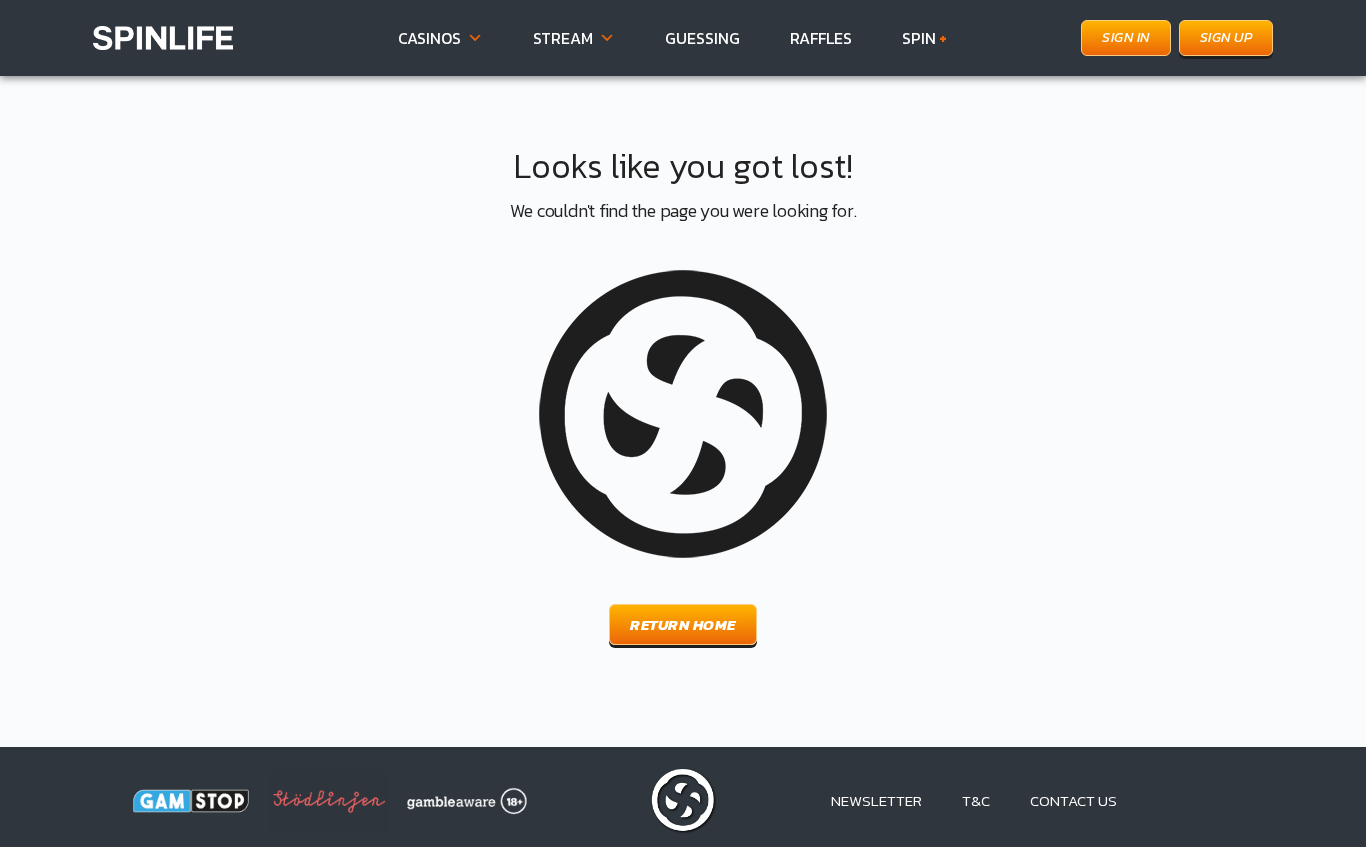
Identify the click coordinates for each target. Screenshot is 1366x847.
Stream (563, 38)
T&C (976, 800)
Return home (683, 624)
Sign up (1226, 37)
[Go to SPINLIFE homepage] (163, 35)
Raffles (821, 38)
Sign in (1126, 37)
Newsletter (876, 800)
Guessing (702, 38)
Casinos (429, 38)
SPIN (924, 38)
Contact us (1073, 800)
